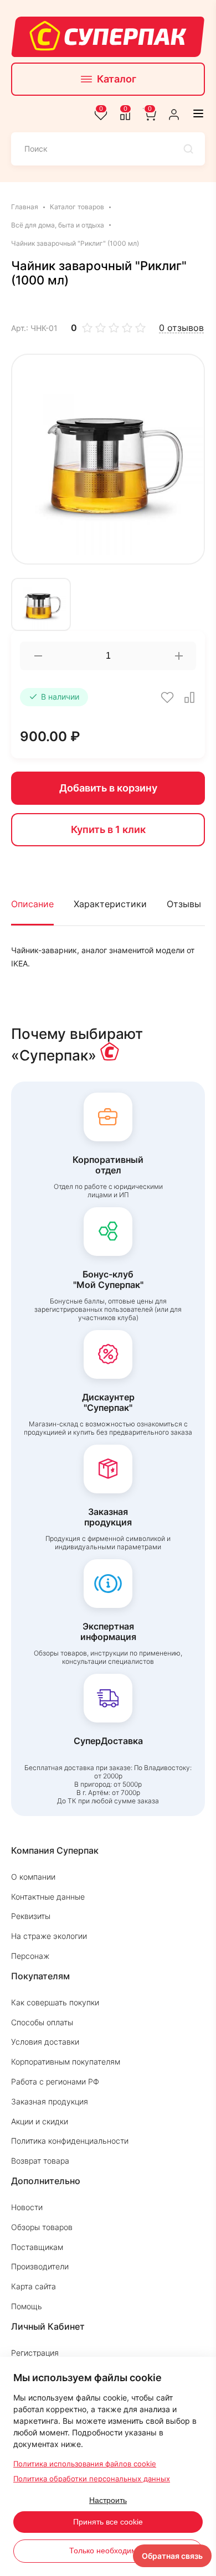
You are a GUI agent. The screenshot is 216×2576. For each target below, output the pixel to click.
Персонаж (30, 1956)
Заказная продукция (50, 2101)
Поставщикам (37, 2247)
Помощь (27, 2306)
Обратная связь (172, 2556)
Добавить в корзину (108, 788)
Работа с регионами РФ (55, 2081)
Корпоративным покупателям (66, 2062)
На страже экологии (49, 1936)
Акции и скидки (40, 2121)
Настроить (108, 2500)
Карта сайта (34, 2286)
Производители (40, 2266)
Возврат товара (40, 2161)
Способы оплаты (42, 2022)
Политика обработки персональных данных (92, 2479)
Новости (27, 2207)
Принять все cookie (108, 2522)
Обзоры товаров (42, 2227)
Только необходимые (108, 2551)
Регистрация (35, 2353)
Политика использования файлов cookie (85, 2464)
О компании (33, 1877)
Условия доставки (45, 2042)
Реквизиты (31, 1916)
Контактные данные (48, 1897)
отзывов (181, 328)
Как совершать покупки (55, 2002)
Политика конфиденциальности (70, 2141)
